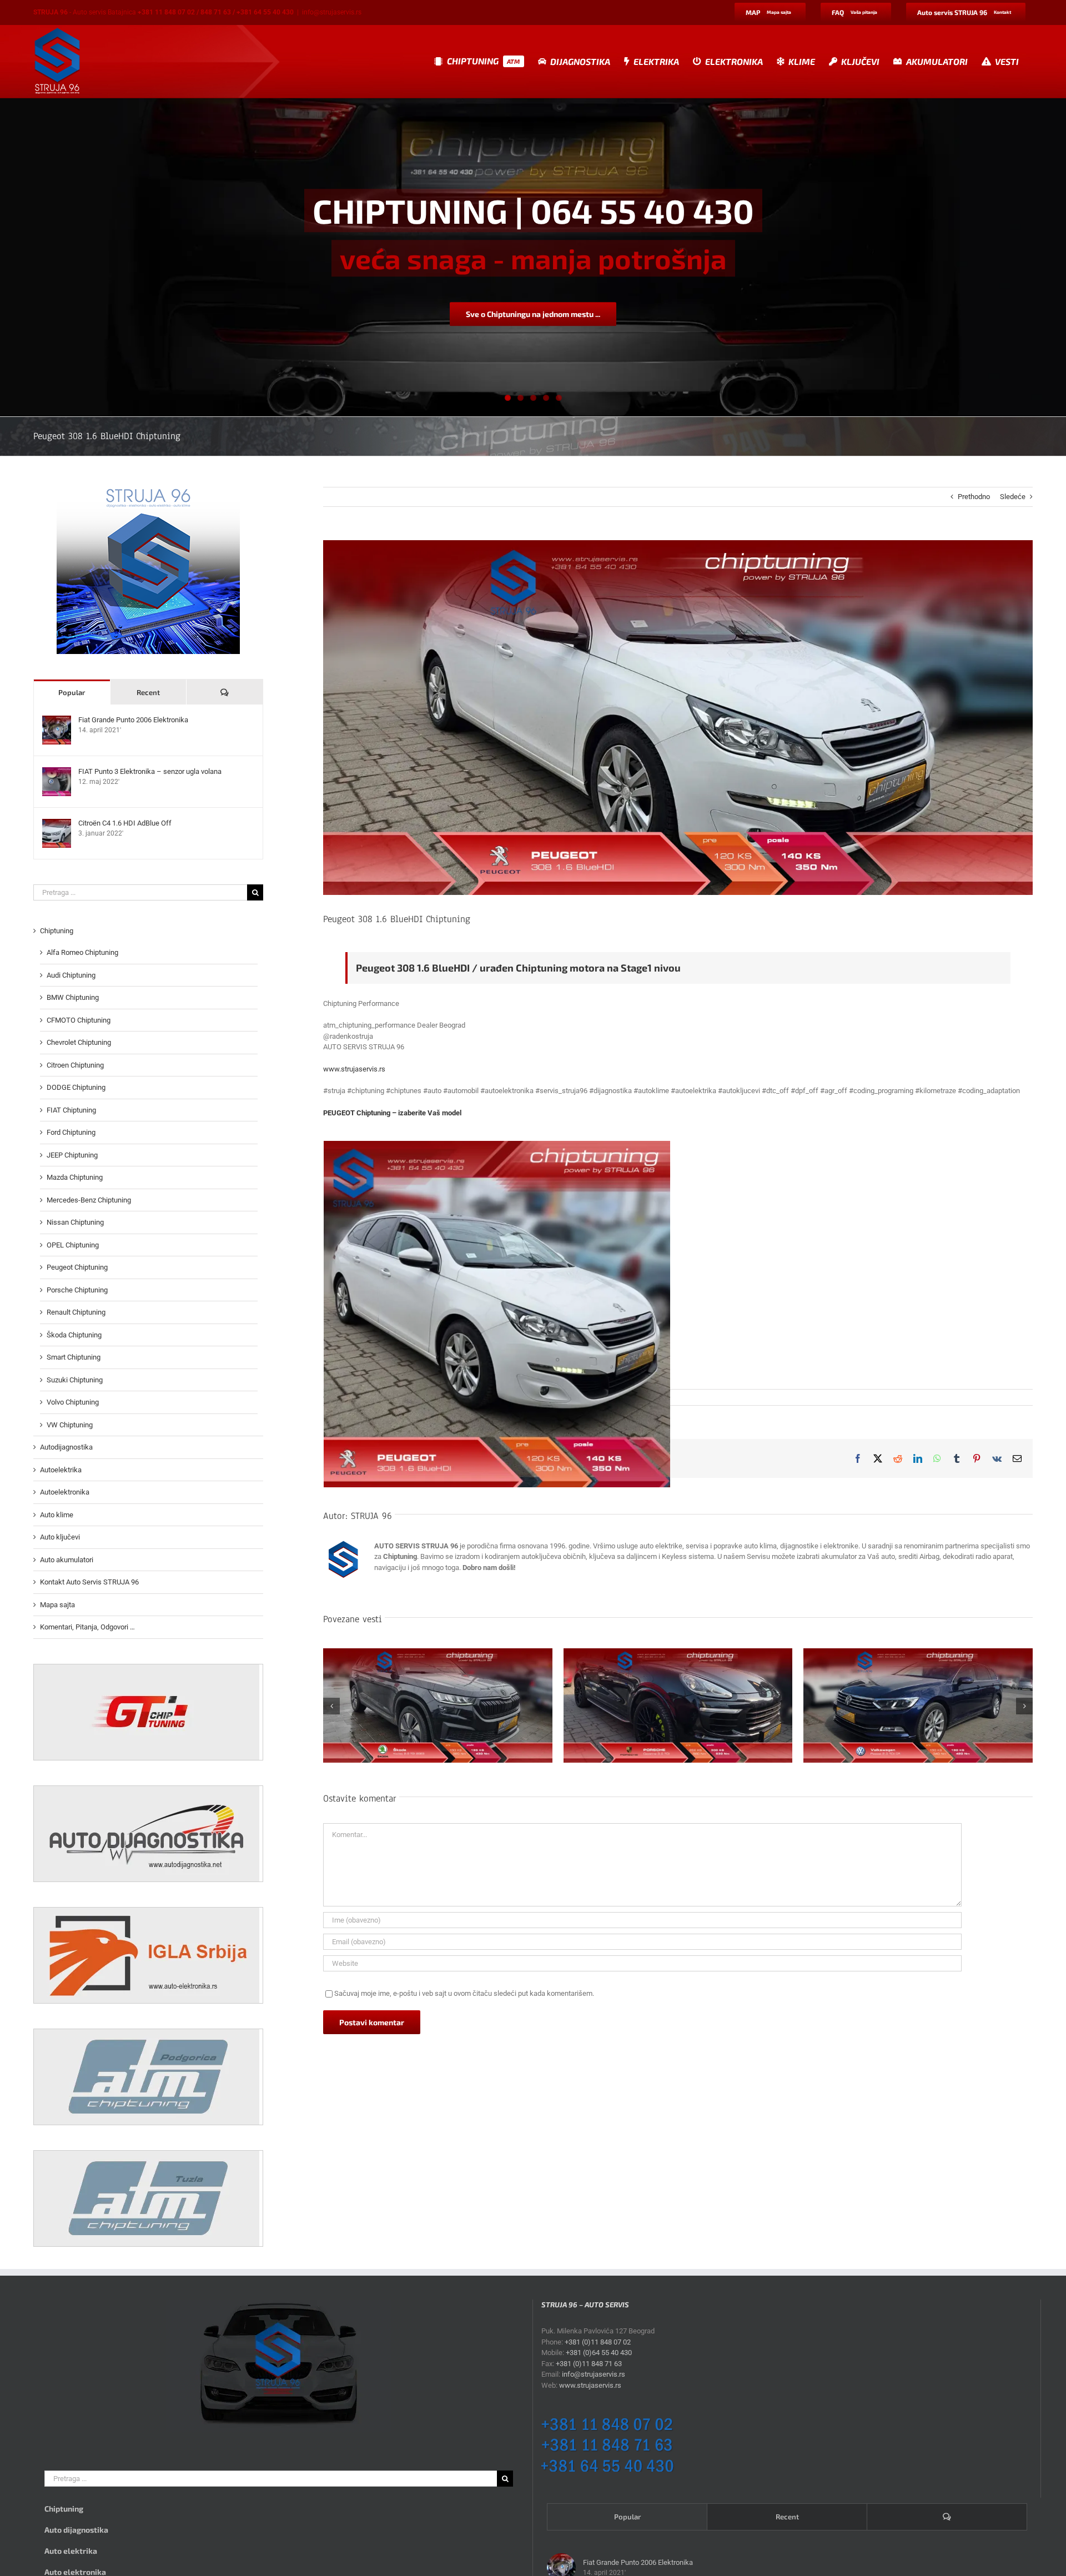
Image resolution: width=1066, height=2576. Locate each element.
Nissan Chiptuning (75, 1222)
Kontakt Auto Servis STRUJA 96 (89, 1582)
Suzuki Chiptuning (75, 1380)
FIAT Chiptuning (71, 1110)
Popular (72, 692)
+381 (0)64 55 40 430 (599, 2353)
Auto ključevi (60, 1537)
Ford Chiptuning (71, 1132)
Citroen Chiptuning (75, 1065)
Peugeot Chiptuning (77, 1267)
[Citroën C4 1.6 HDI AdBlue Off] (57, 824)
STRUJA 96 (371, 1516)
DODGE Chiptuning (76, 1087)
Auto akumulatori (67, 1560)
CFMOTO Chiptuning (79, 1020)
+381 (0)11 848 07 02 (598, 2342)
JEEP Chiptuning (72, 1155)
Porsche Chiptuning (77, 1290)
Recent (148, 692)
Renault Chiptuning (76, 1312)
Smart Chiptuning (74, 1357)
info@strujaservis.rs (332, 12)
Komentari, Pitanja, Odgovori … (87, 1627)
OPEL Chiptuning (73, 1245)
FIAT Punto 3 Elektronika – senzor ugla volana (150, 771)
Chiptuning (57, 931)
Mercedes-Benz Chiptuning (89, 1200)
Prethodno (974, 497)
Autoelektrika (61, 1470)
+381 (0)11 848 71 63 (589, 2364)
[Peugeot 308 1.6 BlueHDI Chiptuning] (497, 1314)
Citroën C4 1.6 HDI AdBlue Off (125, 823)
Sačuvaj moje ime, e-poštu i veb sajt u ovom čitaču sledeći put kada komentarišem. (464, 1993)
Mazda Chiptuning (75, 1177)
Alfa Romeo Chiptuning (82, 952)
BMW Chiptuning (73, 997)
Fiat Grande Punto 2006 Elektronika (133, 720)
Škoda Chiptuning (74, 1335)
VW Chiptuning (70, 1425)
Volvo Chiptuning (73, 1402)
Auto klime (57, 1515)
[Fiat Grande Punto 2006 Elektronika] (57, 721)
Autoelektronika (65, 1492)
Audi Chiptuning (71, 975)
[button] (331, 1706)
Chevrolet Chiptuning (79, 1042)
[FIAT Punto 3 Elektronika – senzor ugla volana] (57, 773)
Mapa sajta (57, 1605)
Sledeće (1013, 497)
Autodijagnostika (66, 1447)
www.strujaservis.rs (354, 1069)
